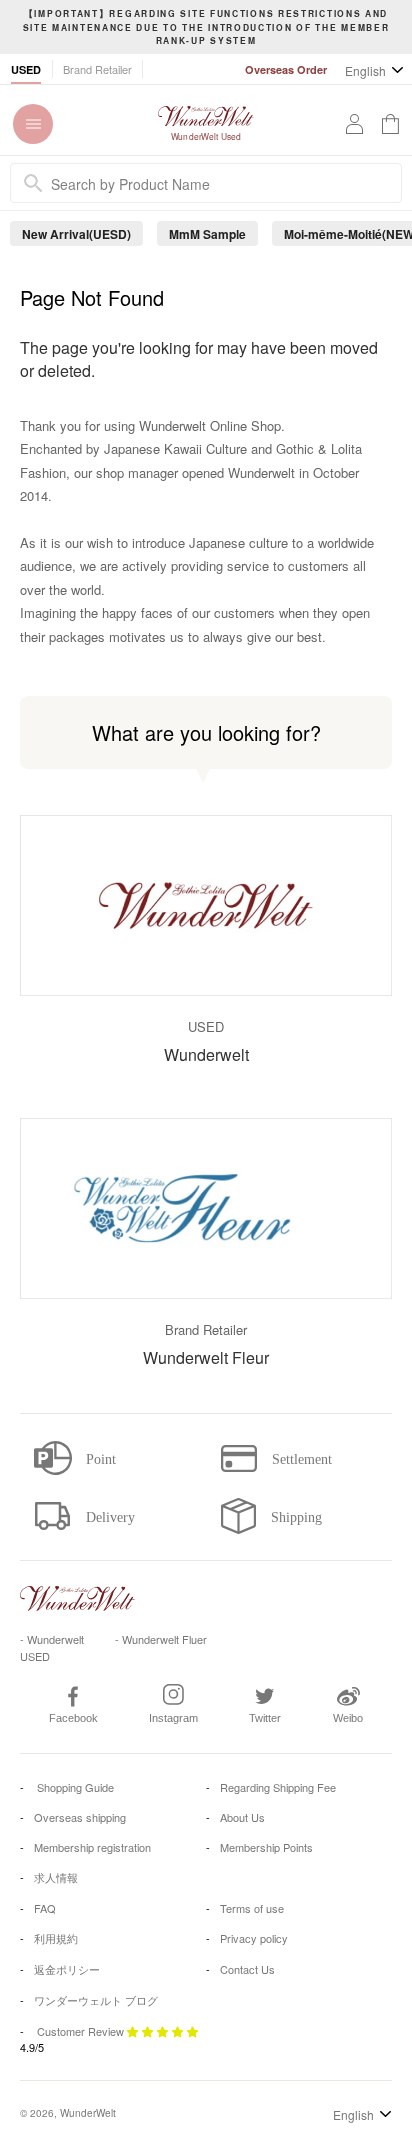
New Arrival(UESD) (76, 234)
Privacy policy (254, 1938)
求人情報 (56, 1877)
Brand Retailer (97, 69)
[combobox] (206, 183)
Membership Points (266, 1847)
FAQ (45, 1908)
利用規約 (56, 1938)
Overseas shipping (80, 1817)
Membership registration (92, 1847)
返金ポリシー (67, 1969)
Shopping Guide (74, 1787)
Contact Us (247, 1969)
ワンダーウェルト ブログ (96, 2000)
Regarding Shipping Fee (278, 1787)
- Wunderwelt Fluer (161, 1639)
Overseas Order (286, 69)
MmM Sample (207, 234)
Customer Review (80, 2031)
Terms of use (252, 1908)
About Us (242, 1817)
